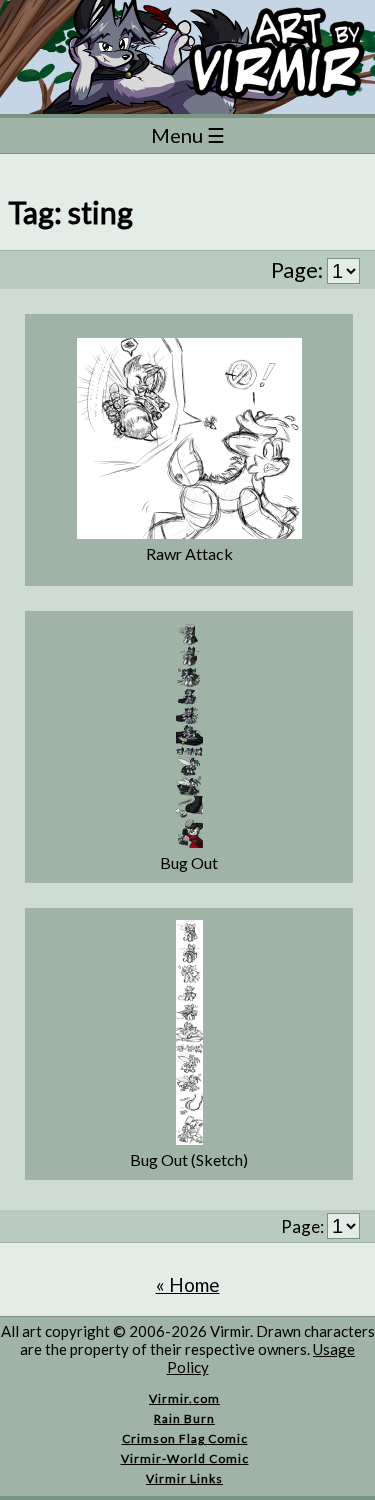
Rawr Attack (189, 553)
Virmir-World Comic (185, 1458)
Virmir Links (184, 1478)
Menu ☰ (188, 135)
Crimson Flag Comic (185, 1438)
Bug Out (189, 862)
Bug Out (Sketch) (189, 1159)
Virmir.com (184, 1398)
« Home (188, 1284)
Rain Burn (184, 1418)
